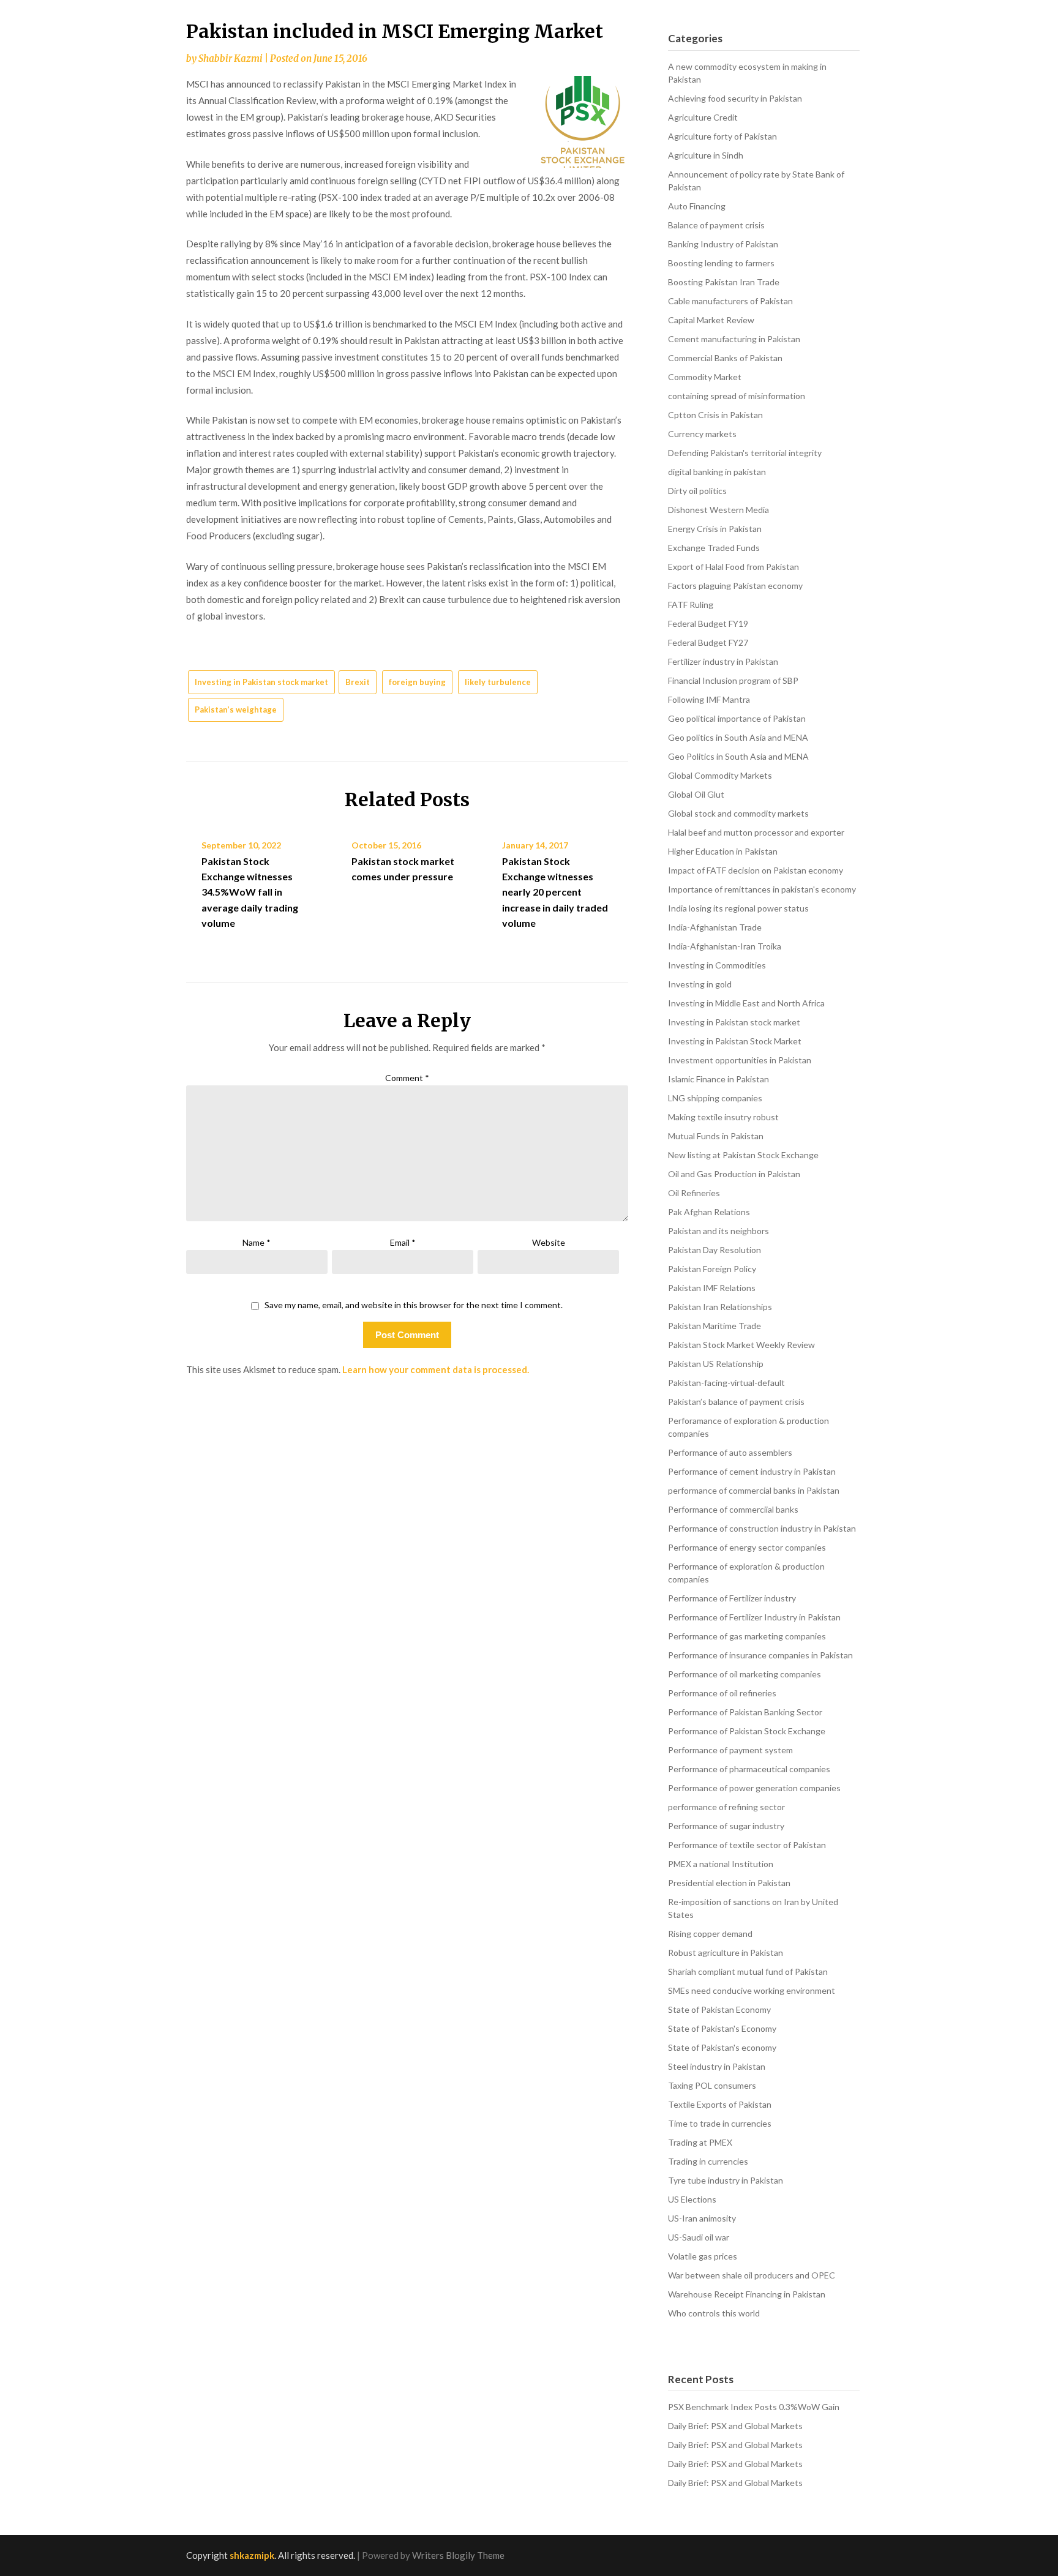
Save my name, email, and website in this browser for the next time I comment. (414, 1305)
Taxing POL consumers (712, 2085)
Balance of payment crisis (716, 225)
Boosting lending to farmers (721, 263)
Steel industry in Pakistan (717, 2066)
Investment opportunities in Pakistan (740, 1060)
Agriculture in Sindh (706, 155)
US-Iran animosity (702, 2218)
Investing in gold (700, 984)
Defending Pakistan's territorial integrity (745, 453)
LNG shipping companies (715, 1098)
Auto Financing (697, 206)
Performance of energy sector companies (747, 1547)
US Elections (692, 2199)
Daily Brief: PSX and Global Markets (735, 2426)
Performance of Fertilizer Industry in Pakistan (754, 1617)
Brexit (358, 682)
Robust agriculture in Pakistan (726, 1953)
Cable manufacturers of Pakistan (730, 301)
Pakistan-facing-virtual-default (726, 1383)
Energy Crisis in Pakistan (715, 529)
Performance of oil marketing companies (745, 1674)
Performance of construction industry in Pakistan (762, 1528)
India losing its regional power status (738, 908)
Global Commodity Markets (720, 775)
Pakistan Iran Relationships (720, 1307)
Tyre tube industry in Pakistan (726, 2180)
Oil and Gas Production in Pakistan (734, 1174)
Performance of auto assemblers (730, 1452)
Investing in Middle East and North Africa (746, 1003)
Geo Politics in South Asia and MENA (738, 756)
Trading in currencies (708, 2161)
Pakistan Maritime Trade (715, 1326)
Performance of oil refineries (722, 1693)
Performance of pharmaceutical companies (749, 1769)
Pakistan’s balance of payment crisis (736, 1402)
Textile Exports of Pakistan (720, 2104)
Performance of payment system (730, 1750)
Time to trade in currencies (720, 2123)
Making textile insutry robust (723, 1117)
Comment (407, 1078)
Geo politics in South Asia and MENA (738, 737)
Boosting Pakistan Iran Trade (724, 282)
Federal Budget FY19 (708, 623)
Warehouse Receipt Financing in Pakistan (747, 2294)
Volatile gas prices (703, 2256)
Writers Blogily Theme (458, 2555)
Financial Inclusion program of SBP (733, 680)
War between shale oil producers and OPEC (752, 2275)
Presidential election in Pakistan (729, 1883)
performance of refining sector (726, 1807)
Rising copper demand (710, 1934)
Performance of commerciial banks (733, 1509)
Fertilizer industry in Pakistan (723, 661)
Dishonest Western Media (718, 510)
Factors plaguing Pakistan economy (735, 586)
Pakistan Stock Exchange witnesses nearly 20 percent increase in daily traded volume (555, 892)
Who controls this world (714, 2313)
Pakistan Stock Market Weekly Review (741, 1345)
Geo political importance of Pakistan (737, 718)
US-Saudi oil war (699, 2237)
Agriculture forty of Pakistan (722, 136)
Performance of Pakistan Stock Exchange (747, 1731)
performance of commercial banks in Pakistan (754, 1490)
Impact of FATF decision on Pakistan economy (756, 870)
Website (549, 1242)
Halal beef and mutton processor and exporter (756, 832)
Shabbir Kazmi (231, 58)
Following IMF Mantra (709, 699)
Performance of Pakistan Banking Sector (745, 1712)
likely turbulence (498, 682)
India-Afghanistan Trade (715, 927)
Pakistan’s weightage (236, 710)
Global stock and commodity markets (738, 813)
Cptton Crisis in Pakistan (715, 415)
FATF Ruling (691, 605)
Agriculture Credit (703, 117)
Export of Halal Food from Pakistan (733, 567)
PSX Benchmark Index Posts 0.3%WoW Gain (754, 2407)
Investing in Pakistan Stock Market (735, 1041)
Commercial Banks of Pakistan (725, 358)
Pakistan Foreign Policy (712, 1269)
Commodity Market (705, 377)
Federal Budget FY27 (708, 642)
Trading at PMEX (700, 2142)
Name (257, 1242)
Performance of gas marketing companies (747, 1636)
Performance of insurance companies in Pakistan (760, 1655)
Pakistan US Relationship (716, 1364)
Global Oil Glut (696, 794)
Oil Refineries (694, 1193)
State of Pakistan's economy (722, 2047)
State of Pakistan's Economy (722, 2028)
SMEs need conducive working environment (752, 1990)
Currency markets (702, 434)
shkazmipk (252, 2555)
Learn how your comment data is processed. (436, 1369)
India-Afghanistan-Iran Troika (725, 946)
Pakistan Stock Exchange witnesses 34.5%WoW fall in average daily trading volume (250, 892)
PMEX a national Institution (721, 1864)
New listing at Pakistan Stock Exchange (743, 1155)
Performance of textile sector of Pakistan (747, 1845)
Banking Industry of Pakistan (723, 244)
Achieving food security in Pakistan (735, 98)
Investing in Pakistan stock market (261, 682)
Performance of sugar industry (726, 1826)
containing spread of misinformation (737, 396)
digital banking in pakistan (717, 472)
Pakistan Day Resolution (715, 1250)
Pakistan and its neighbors (718, 1231)
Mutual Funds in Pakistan (716, 1136)
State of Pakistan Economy (719, 2009)
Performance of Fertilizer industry (732, 1598)
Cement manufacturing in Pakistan (734, 339)
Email (403, 1242)
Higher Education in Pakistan (723, 851)
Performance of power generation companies (754, 1788)
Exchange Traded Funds (714, 548)
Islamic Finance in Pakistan (718, 1079)
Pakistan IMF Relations (712, 1288)
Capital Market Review (711, 320)
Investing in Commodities (717, 965)
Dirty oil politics (697, 491)
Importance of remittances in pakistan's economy (762, 889)
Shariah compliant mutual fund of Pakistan (748, 1971)
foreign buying (417, 682)
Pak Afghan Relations (709, 1212)
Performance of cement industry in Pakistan (752, 1471)
